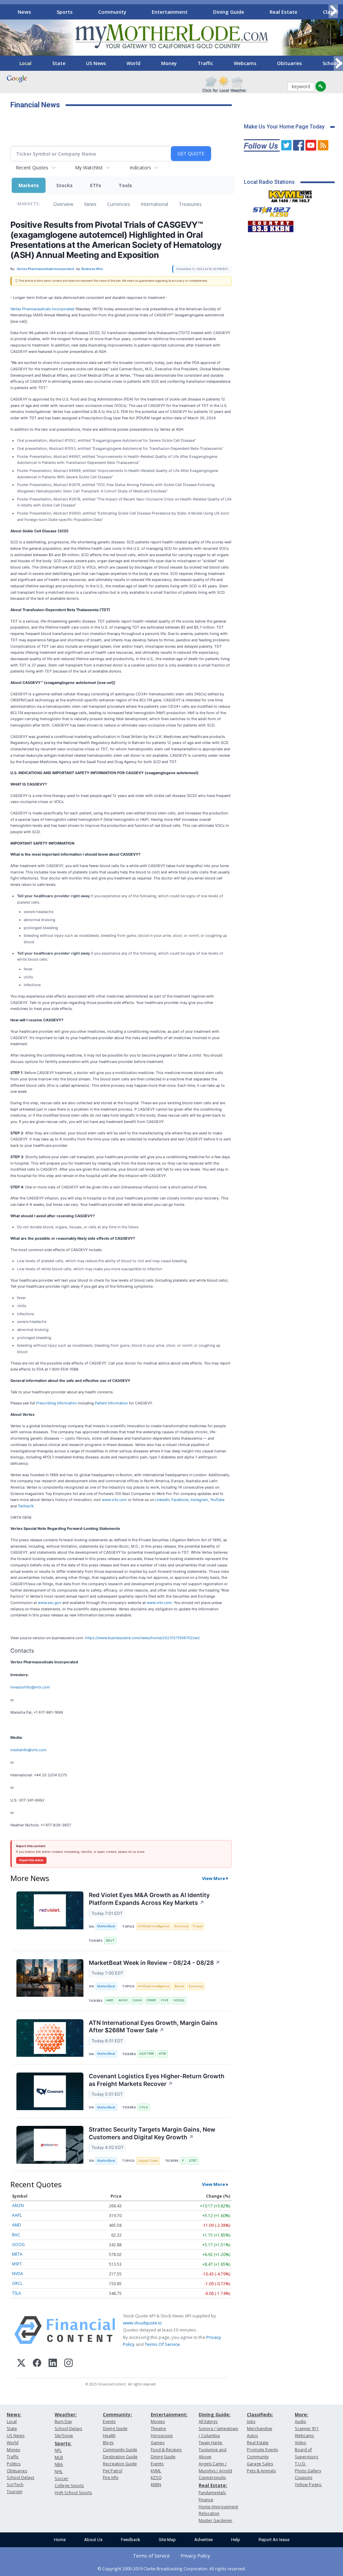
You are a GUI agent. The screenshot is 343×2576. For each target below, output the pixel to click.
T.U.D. (300, 2464)
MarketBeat (106, 1926)
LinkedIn (162, 1500)
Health (109, 2436)
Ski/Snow (64, 2436)
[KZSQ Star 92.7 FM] (269, 210)
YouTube (217, 1500)
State (59, 63)
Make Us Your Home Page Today (284, 127)
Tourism (15, 2492)
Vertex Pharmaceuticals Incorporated (42, 309)
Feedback (131, 2540)
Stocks (64, 185)
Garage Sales (260, 2464)
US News (96, 63)
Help (236, 2540)
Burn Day (63, 2422)
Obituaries (289, 63)
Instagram (199, 1500)
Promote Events (262, 2450)
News (24, 12)
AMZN (18, 2206)
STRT (193, 2161)
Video (300, 2443)
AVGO (123, 2000)
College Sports (69, 2486)
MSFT (17, 2264)
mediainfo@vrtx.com (28, 1750)
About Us (93, 2540)
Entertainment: (169, 2414)
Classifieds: (260, 2414)
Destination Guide (120, 2457)
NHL (59, 2472)
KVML (156, 2471)
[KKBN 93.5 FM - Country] (270, 225)
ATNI (162, 2054)
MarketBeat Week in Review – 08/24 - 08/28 (154, 1963)
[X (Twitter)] (21, 2364)
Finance (206, 2500)
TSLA (17, 2293)
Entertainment (170, 12)
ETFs (96, 185)
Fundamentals (212, 2493)
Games (158, 2443)
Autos (252, 2436)
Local (25, 63)
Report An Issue (274, 2540)
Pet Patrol (113, 2471)
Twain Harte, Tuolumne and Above (213, 2450)
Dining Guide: (215, 2414)
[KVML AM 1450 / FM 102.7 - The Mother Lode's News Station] (290, 195)
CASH (137, 2000)
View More (214, 1878)
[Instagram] (68, 2364)
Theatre (158, 2429)
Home (60, 2540)
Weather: (66, 2414)
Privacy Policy (195, 2556)
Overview (63, 204)
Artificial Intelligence (154, 1926)
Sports (65, 12)
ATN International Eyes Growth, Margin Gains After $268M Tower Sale (153, 2027)
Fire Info (111, 2478)
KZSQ (156, 2478)
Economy (182, 1926)
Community (112, 12)
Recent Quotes (32, 168)
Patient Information (111, 1403)
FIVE (165, 2000)
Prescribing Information (57, 1403)
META (17, 2254)
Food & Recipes (166, 2450)
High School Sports (73, 2493)
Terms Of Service (162, 2344)
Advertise (203, 2540)
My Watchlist (89, 168)
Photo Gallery (308, 2471)
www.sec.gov (50, 1603)
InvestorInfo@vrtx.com (30, 1687)
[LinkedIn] (53, 2364)
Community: (117, 2414)
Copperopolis (212, 2478)
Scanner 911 (307, 2429)
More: (301, 2414)
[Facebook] (37, 2364)
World (133, 63)
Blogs (108, 2443)
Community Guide (120, 2450)
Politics (14, 2464)
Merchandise (260, 2429)
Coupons (303, 2478)
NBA (59, 2464)
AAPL (17, 2215)
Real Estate (284, 12)
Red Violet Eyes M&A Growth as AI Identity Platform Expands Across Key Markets (149, 1899)
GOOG (18, 2244)
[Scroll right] (333, 11)
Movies (158, 2422)
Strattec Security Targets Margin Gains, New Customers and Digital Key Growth (152, 2133)
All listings (208, 2422)
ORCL (17, 2283)
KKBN (156, 2485)
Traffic (205, 63)
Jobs (251, 2422)
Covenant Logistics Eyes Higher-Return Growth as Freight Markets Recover (157, 2080)
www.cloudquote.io (142, 2323)
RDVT (110, 1941)
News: (14, 2414)
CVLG (144, 2107)
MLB (59, 2457)
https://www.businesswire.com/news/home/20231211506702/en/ (142, 1638)
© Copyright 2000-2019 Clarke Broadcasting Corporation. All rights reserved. (172, 2569)
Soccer (61, 2479)
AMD (110, 2000)
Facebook (180, 1500)
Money (169, 63)
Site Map (167, 2540)
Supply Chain (148, 2161)
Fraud (198, 1926)
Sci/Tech (15, 2485)
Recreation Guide (120, 2464)
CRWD (151, 2000)
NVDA (18, 2274)
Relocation (209, 2513)
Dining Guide (229, 12)
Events (109, 2422)
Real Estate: (213, 2485)
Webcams (245, 63)
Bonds (179, 1986)
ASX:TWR (147, 2054)
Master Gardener (216, 2520)
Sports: (63, 2443)
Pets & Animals (261, 2471)
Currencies (119, 204)
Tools (125, 185)
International (154, 204)
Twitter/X (26, 1506)
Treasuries (190, 204)
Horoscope (162, 2436)
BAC (16, 2235)
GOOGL (179, 2000)
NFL (58, 2450)
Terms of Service (151, 2556)
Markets (29, 185)
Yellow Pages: (308, 2485)
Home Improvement (218, 2507)
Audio (300, 2422)
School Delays (20, 2478)
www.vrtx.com (114, 1500)
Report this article (31, 1860)
